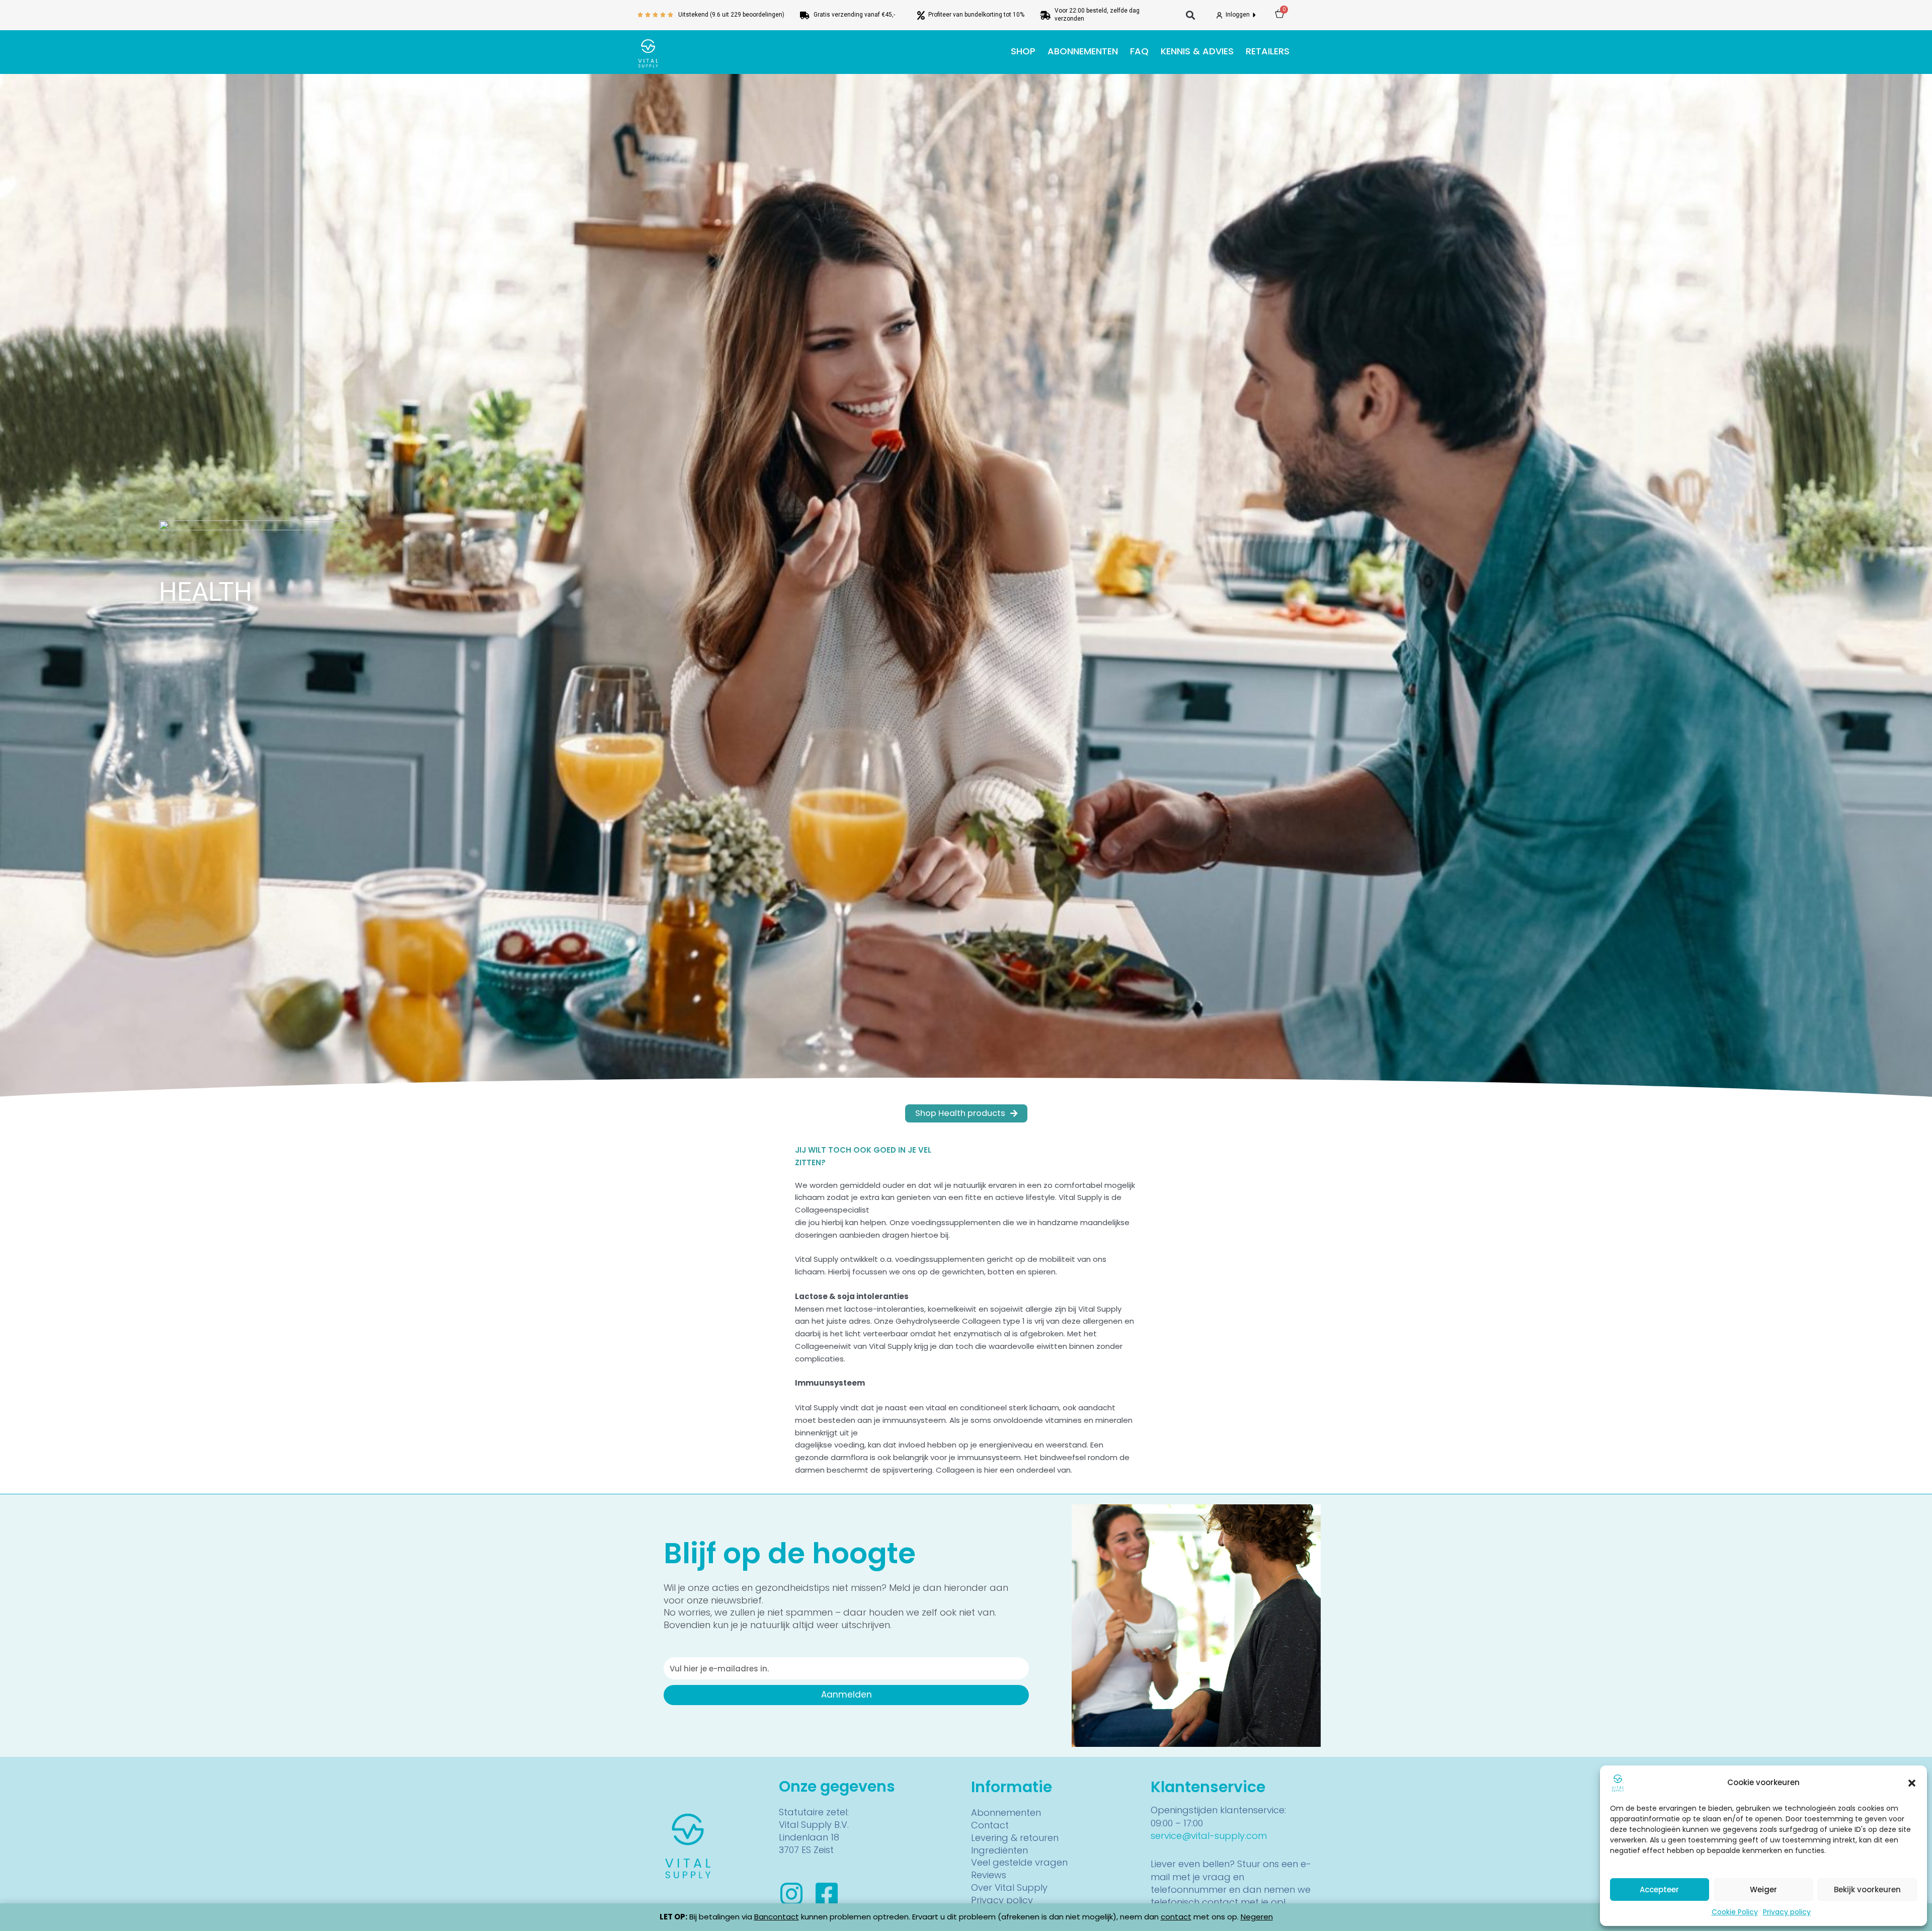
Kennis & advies (1197, 51)
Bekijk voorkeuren (1867, 1889)
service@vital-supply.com (1209, 1836)
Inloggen (1238, 15)
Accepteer (1659, 1889)
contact (1176, 1917)
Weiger (1763, 1889)
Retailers (1268, 51)
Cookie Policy (1735, 1912)
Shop (1023, 51)
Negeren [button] (1257, 1917)
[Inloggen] (1219, 15)
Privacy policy (1787, 1912)
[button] (1912, 1783)
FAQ (1139, 51)
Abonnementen (1083, 51)
